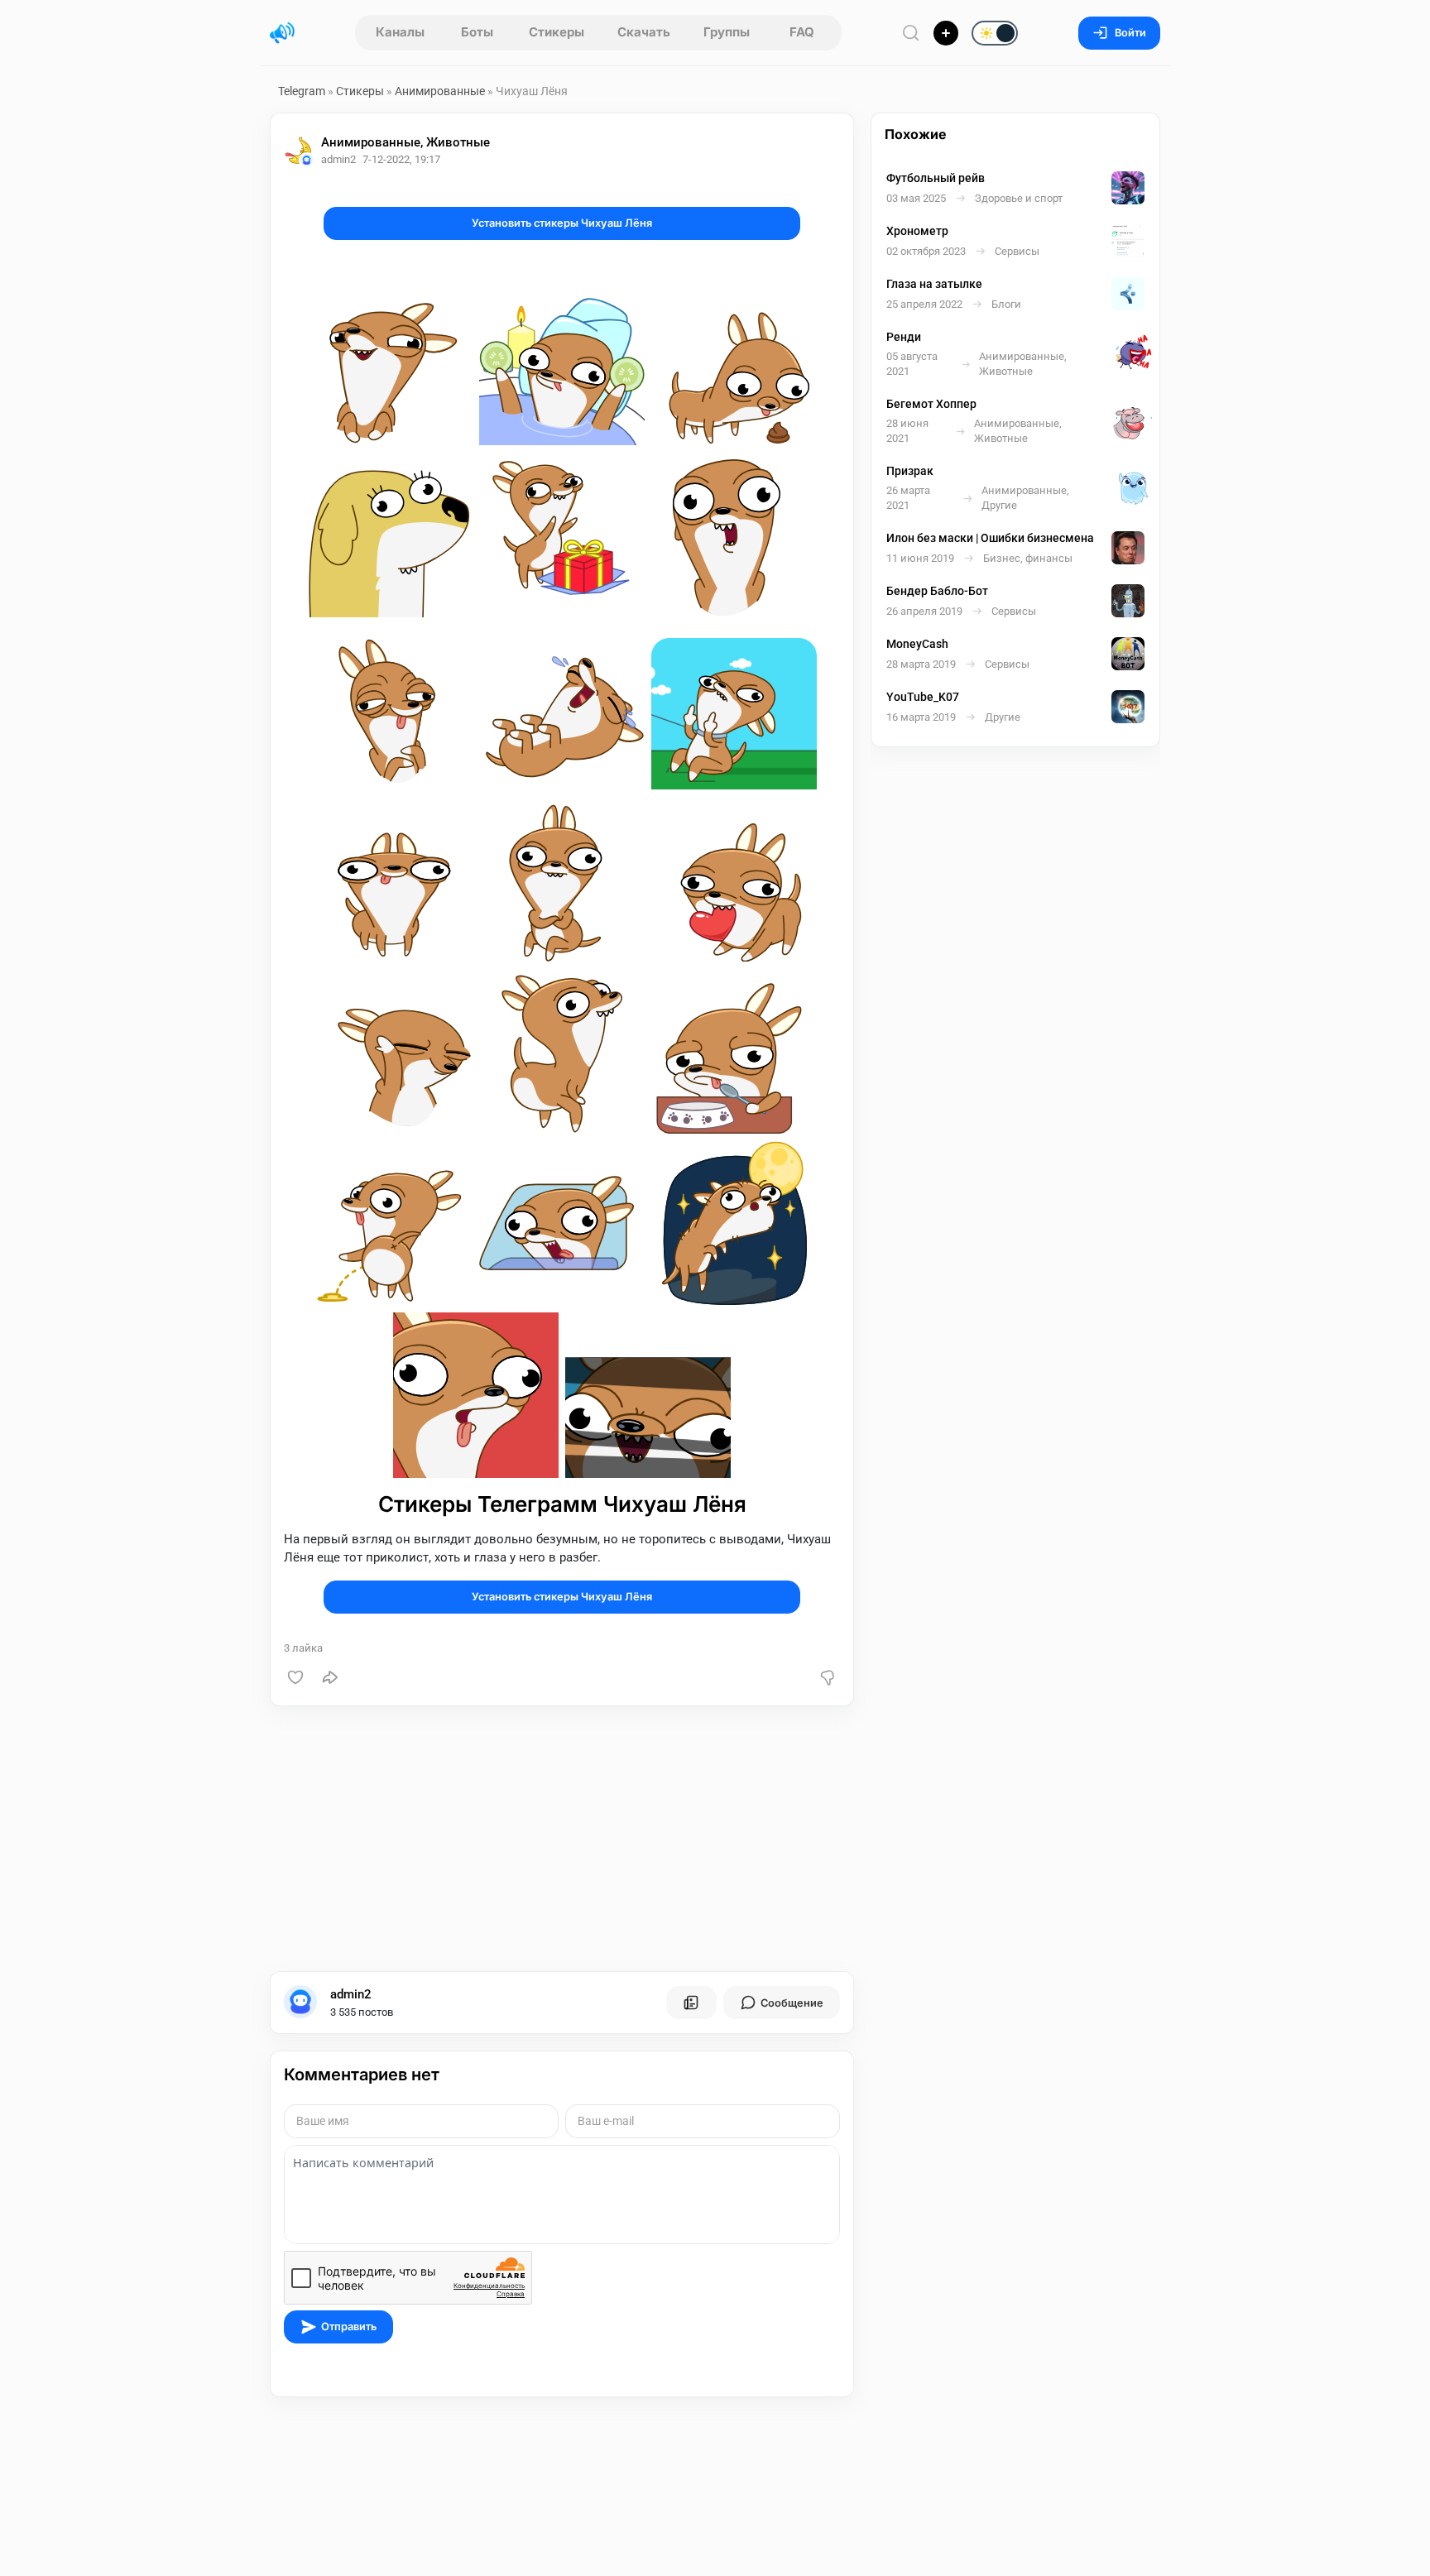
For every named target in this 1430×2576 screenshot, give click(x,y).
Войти (1130, 33)
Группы (727, 32)
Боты (477, 32)
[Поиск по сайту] (911, 33)
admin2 (351, 1994)
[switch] (942, 34)
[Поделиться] (330, 1677)
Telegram (302, 91)
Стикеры (557, 32)
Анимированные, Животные (405, 142)
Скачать (644, 32)
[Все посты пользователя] (691, 2003)
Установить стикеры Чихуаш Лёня (562, 223)
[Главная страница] (282, 33)
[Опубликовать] (946, 33)
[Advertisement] (562, 1839)
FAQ (802, 32)
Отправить (349, 2327)
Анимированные (440, 91)
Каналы (400, 32)
